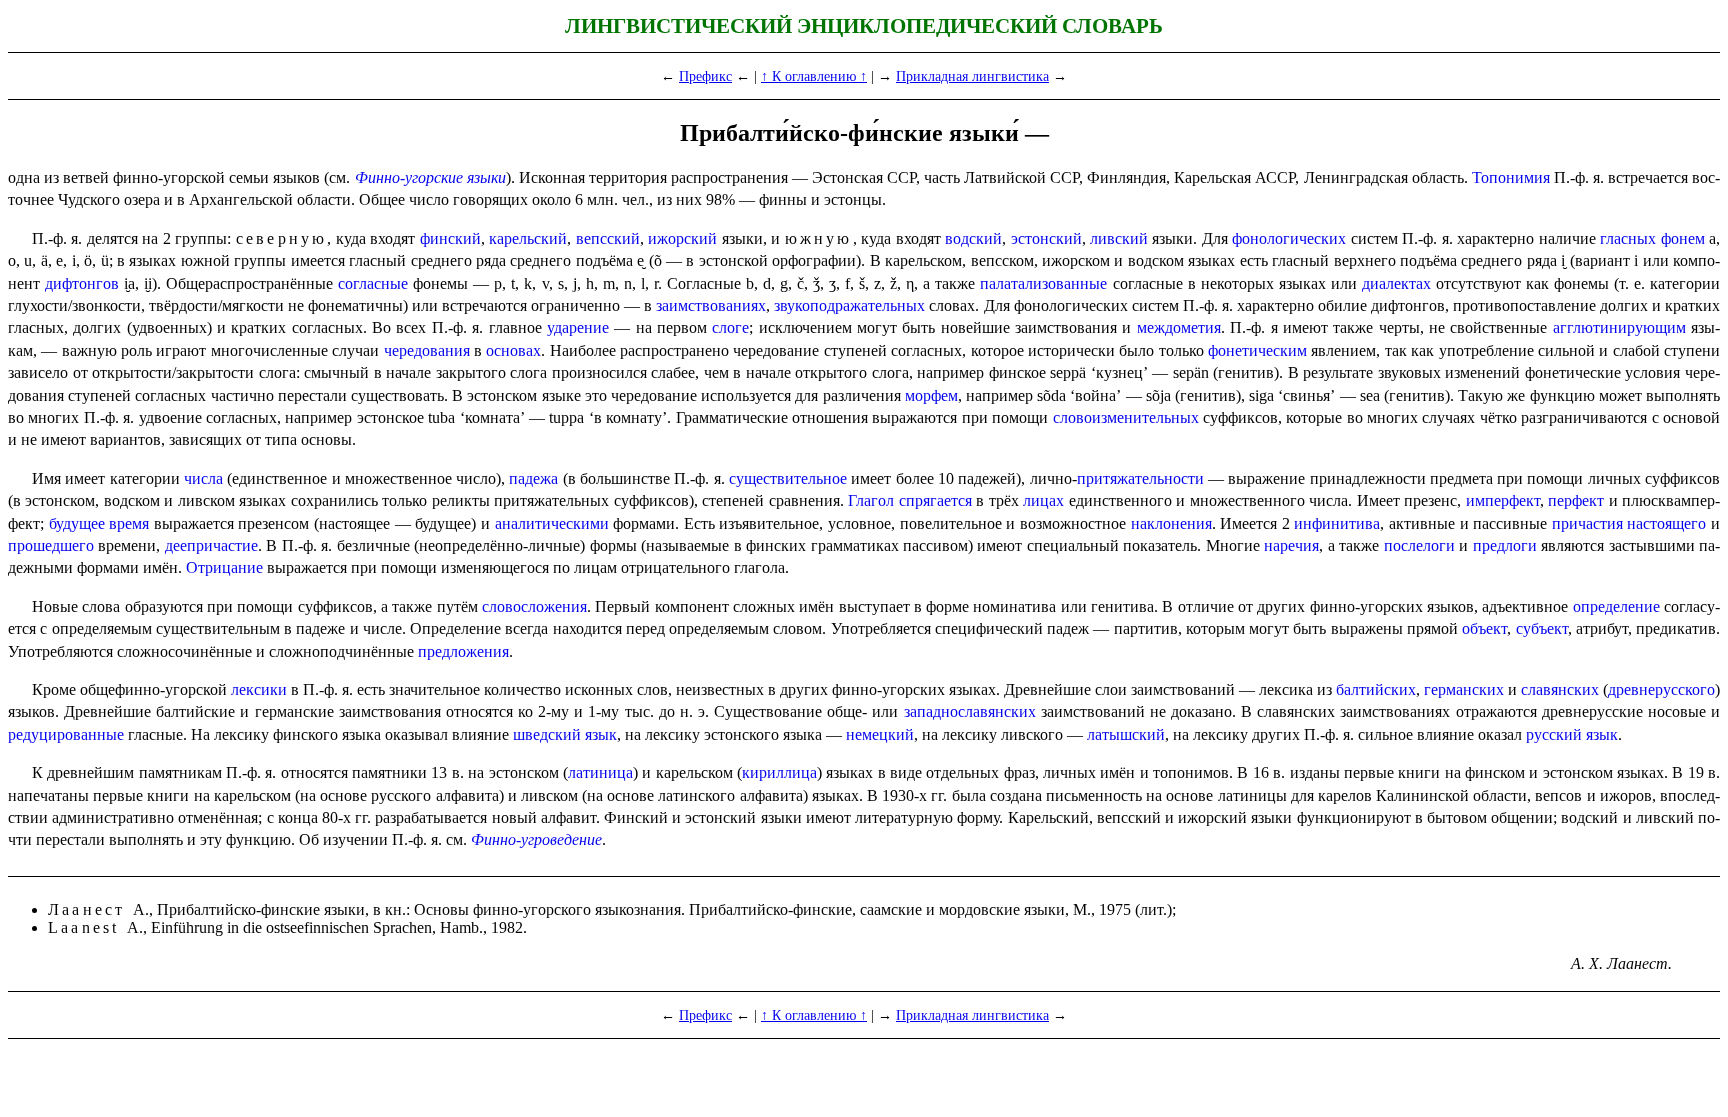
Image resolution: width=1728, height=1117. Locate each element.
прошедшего (51, 545)
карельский (528, 238)
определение (1616, 606)
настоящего (1666, 523)
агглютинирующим (1619, 327)
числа (203, 478)
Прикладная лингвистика (972, 76)
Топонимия (1511, 177)
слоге (730, 327)
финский (450, 238)
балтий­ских (1376, 689)
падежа (533, 478)
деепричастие (211, 545)
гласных (1628, 238)
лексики (259, 689)
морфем (931, 395)
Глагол (871, 500)
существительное (788, 478)
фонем (1683, 238)
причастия (1587, 523)
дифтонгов (82, 283)
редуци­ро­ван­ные (66, 734)
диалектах (1396, 283)
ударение (578, 327)
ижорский (682, 238)
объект (1484, 628)
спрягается (935, 500)
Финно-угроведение (536, 839)
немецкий (880, 734)
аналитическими (552, 523)
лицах (1043, 500)
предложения (463, 651)
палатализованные (1043, 283)
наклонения (1171, 523)
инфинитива (1337, 523)
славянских (1560, 689)
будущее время (99, 523)
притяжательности (1140, 478)
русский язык (1572, 734)
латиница (600, 772)
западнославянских (970, 711)
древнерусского (1661, 689)
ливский (1119, 238)
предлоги (1505, 545)
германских (1464, 689)
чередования (427, 350)
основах (513, 350)
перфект (1576, 500)
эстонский (1046, 238)
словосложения (534, 606)
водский (973, 238)
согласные (373, 283)
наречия (1291, 545)
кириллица (779, 772)
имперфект (1503, 500)
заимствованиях (711, 305)
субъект (1542, 628)
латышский (1126, 734)
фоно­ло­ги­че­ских (1289, 238)
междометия (1179, 327)
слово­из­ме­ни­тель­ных (1126, 417)
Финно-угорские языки (430, 177)
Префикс (705, 76)
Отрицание (224, 567)
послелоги (1419, 545)
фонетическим (1257, 350)
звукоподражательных (849, 305)
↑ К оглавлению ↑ (814, 76)
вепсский (608, 238)
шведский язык (565, 734)
